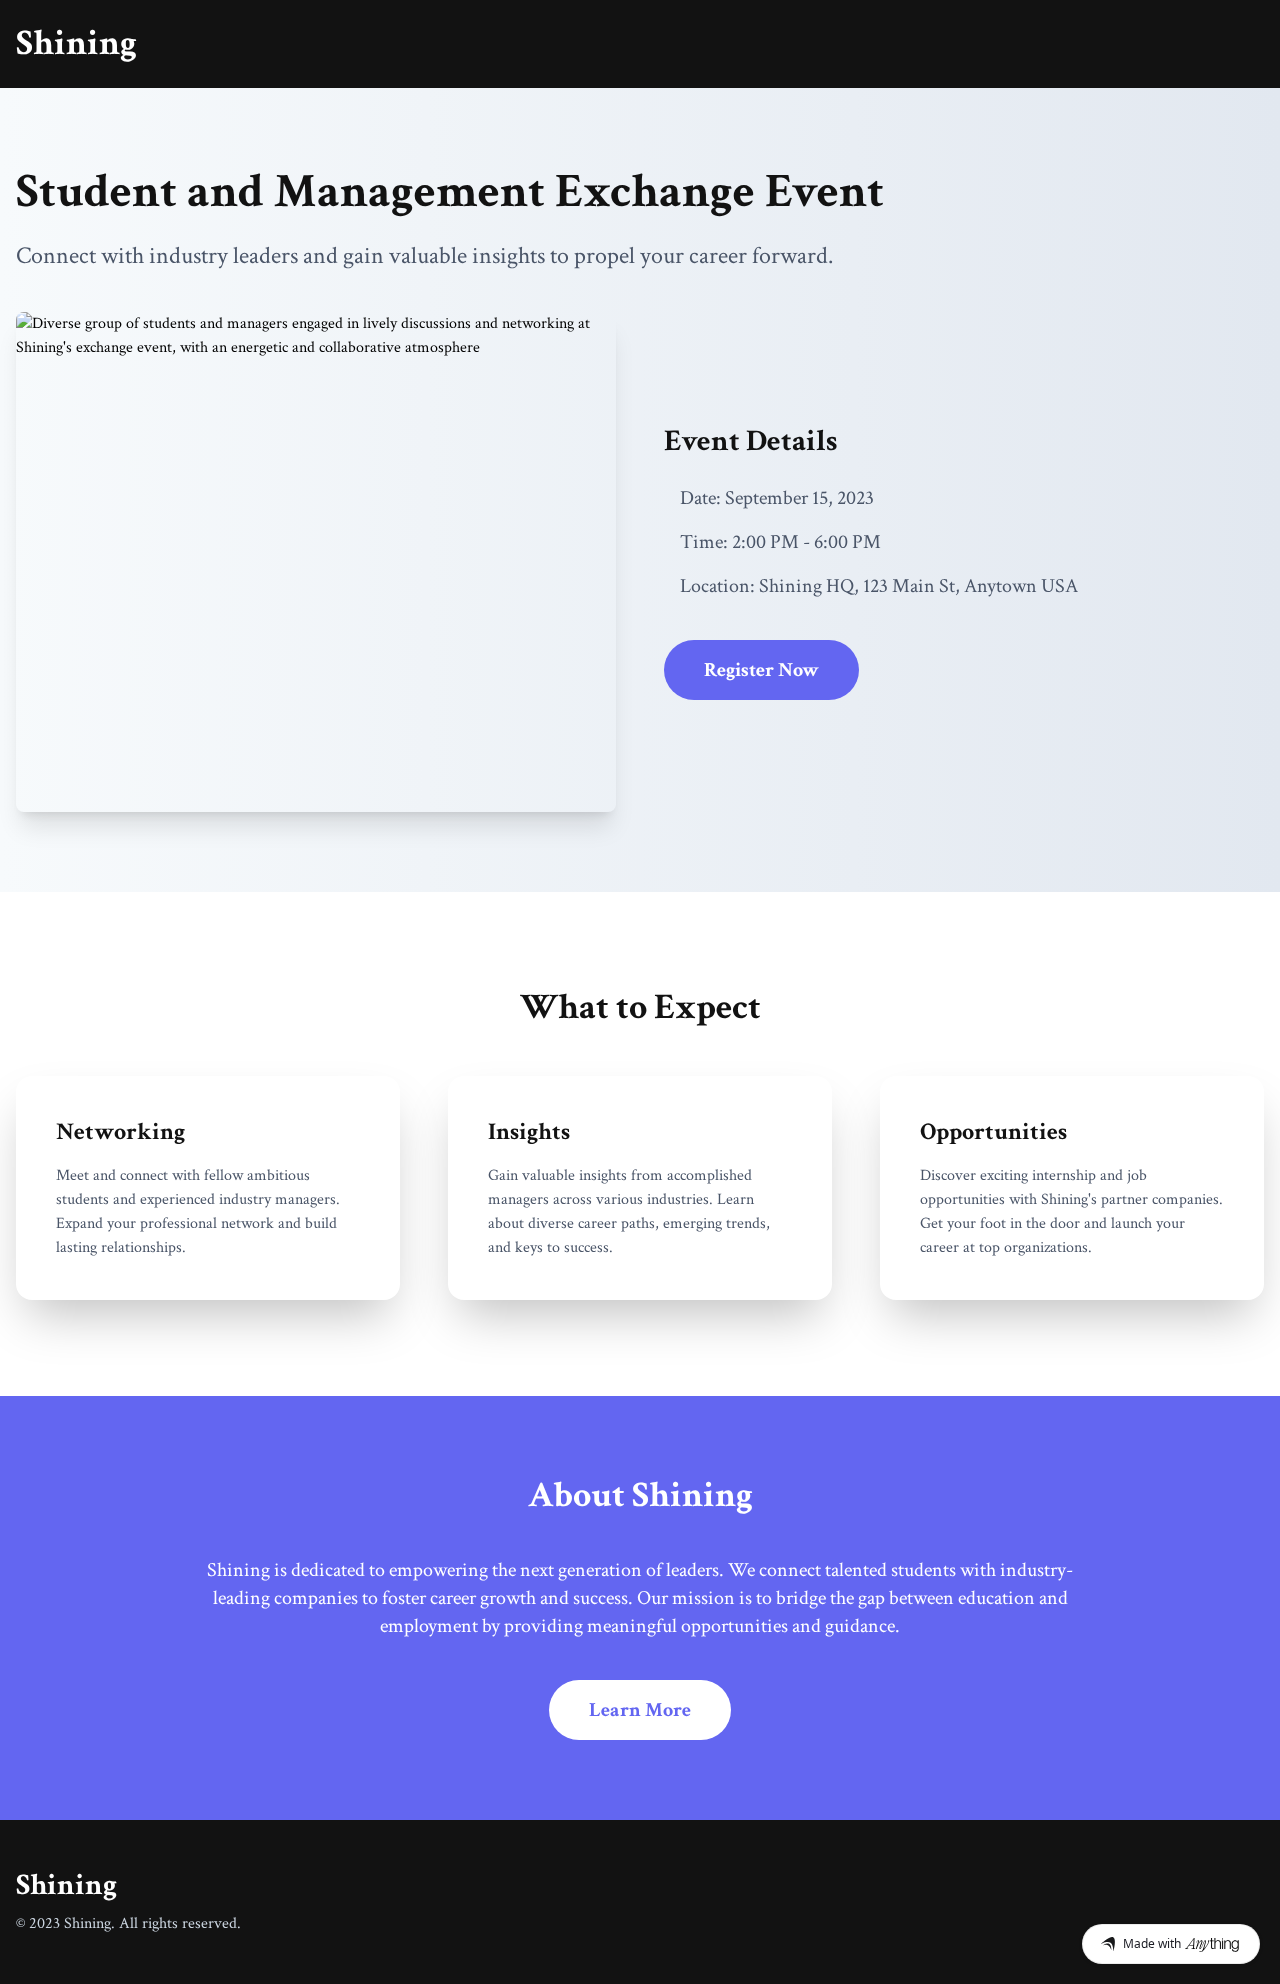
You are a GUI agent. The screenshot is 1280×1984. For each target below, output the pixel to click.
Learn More (640, 1710)
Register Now (761, 670)
